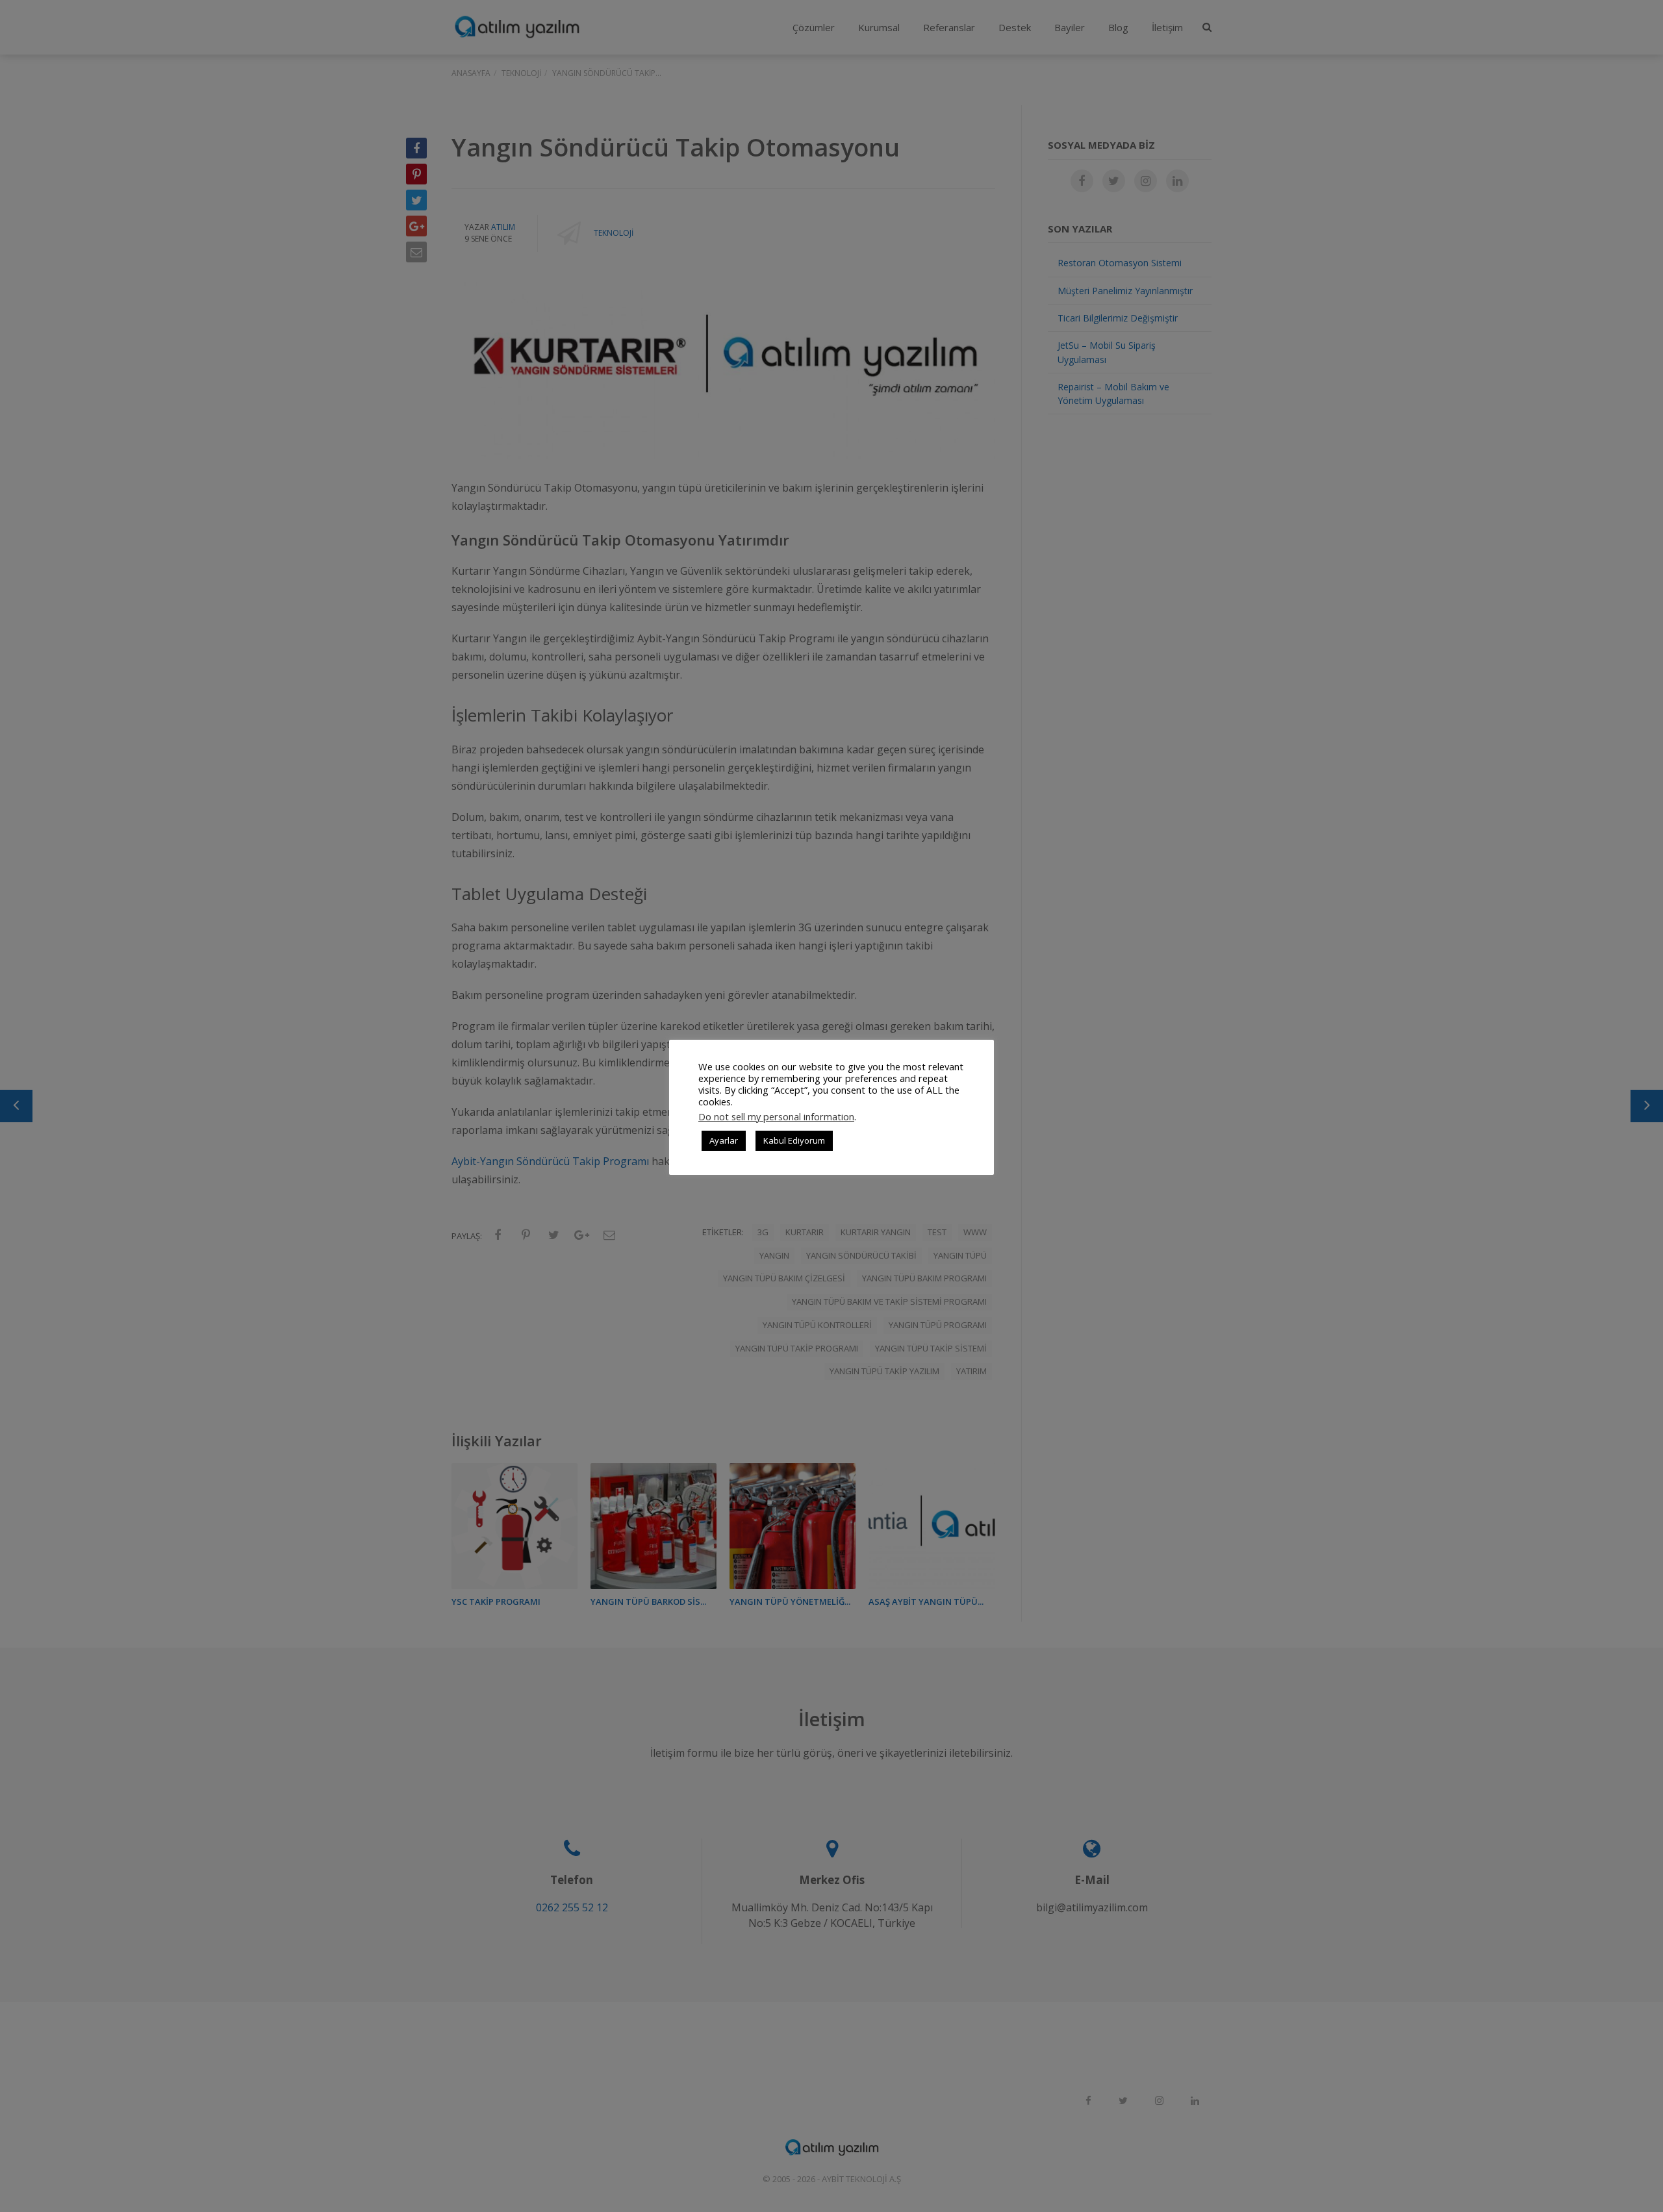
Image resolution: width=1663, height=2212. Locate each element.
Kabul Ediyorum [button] (794, 1140)
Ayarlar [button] (724, 1140)
